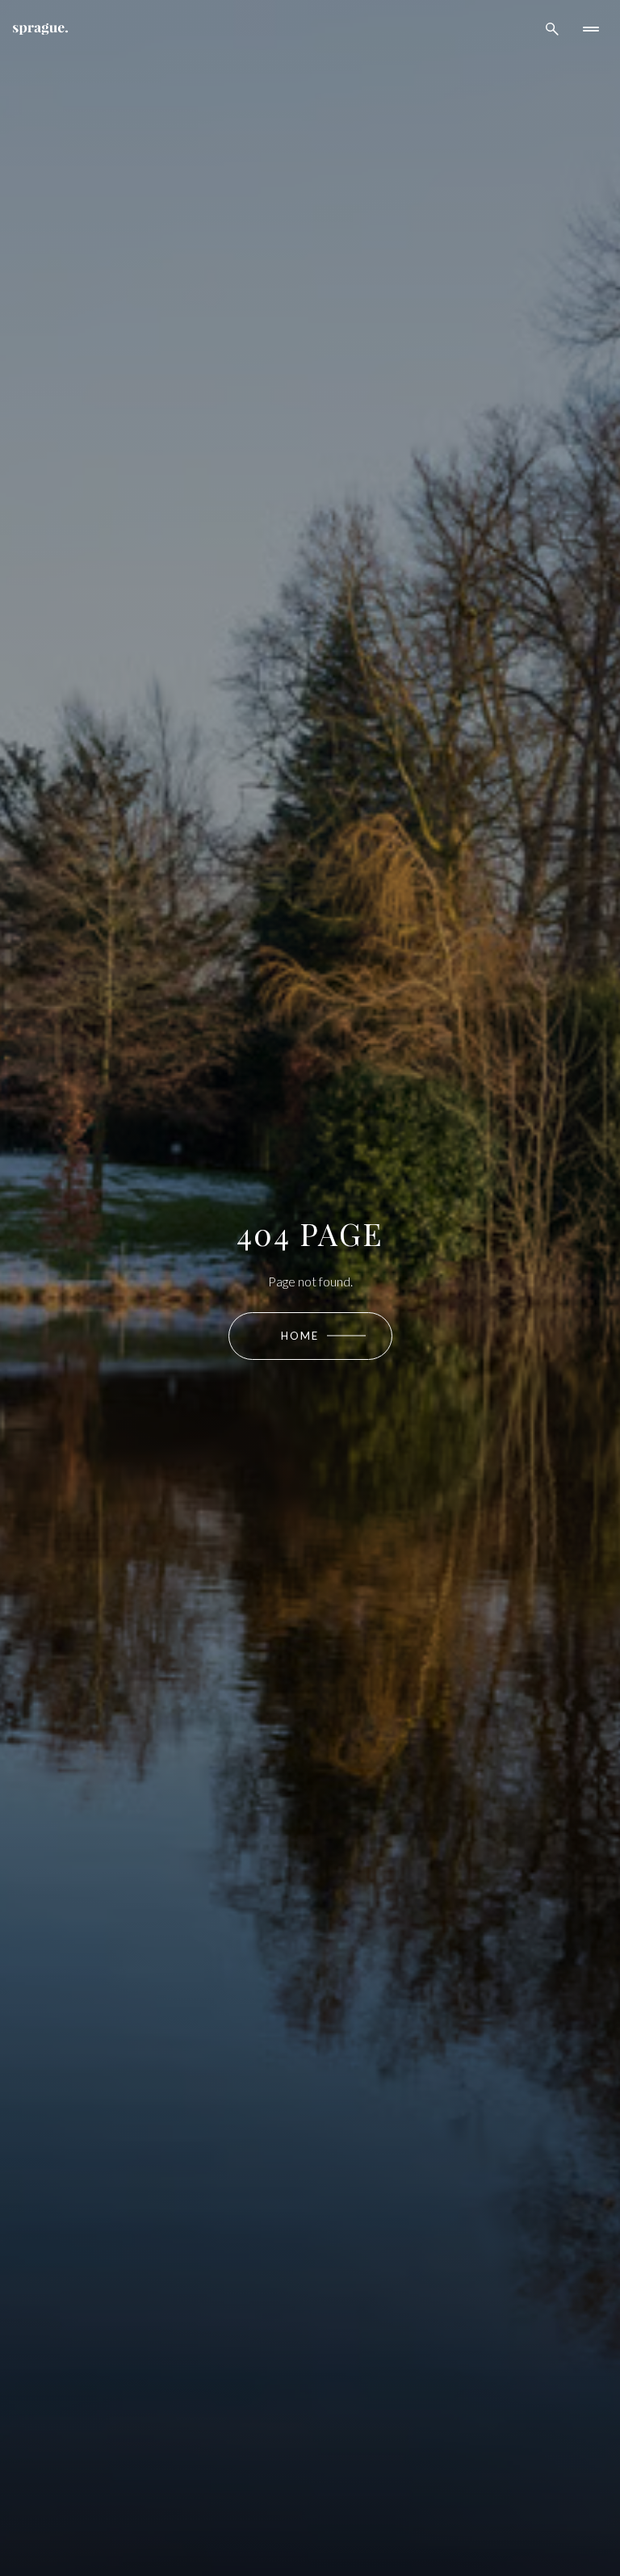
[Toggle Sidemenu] (591, 29)
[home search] (552, 29)
